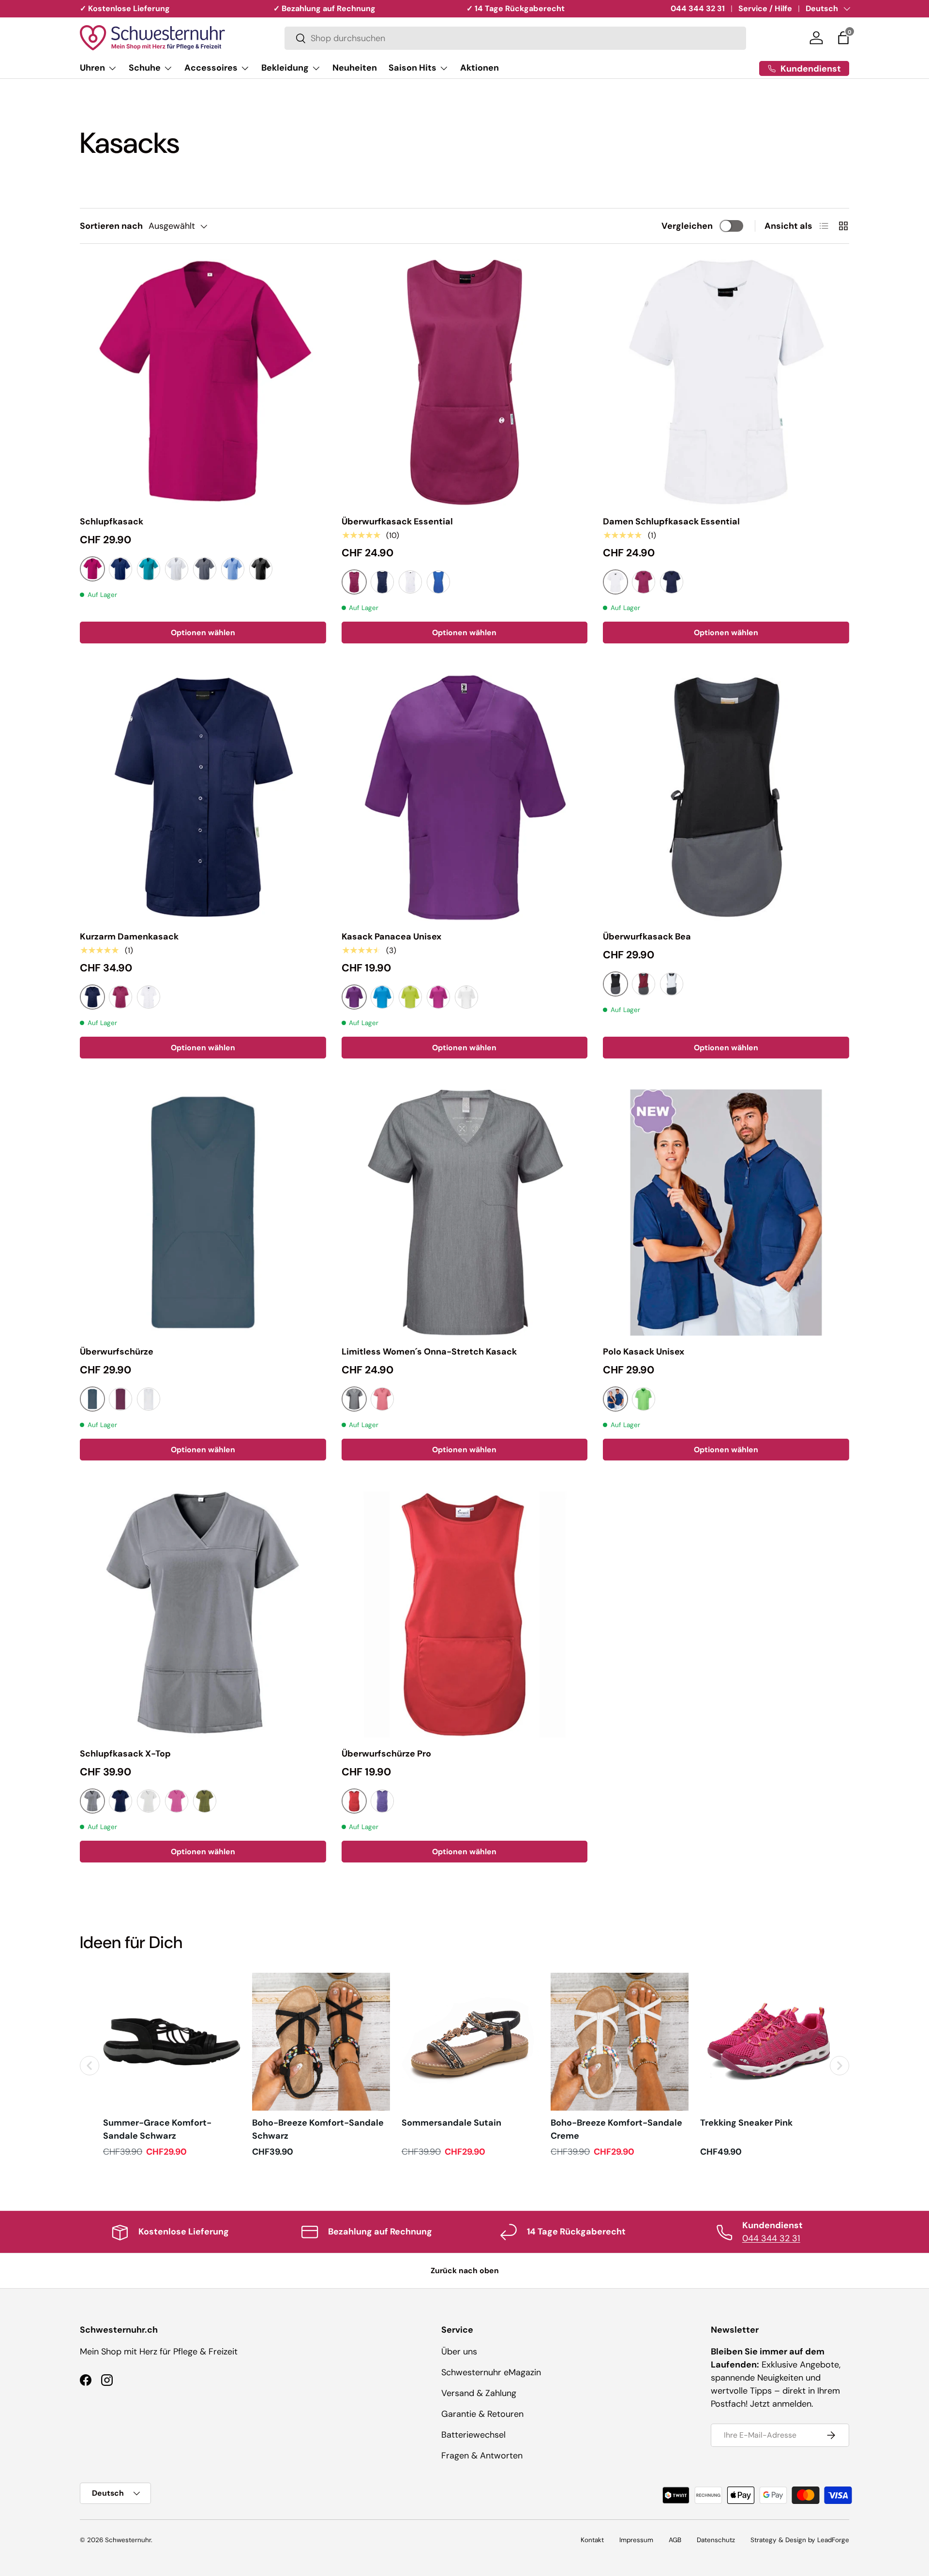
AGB (675, 2540)
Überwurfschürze (117, 1352)
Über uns (459, 2352)
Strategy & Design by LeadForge (800, 2540)
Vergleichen (687, 226)
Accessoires (211, 68)
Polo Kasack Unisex (644, 1352)
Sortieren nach (111, 226)
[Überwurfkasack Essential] (465, 382)
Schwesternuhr (128, 2540)
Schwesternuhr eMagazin (491, 2372)
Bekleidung (285, 68)
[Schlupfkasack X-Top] (203, 1615)
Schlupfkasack (112, 521)
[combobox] (515, 38)
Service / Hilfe (765, 8)
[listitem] (172, 2065)
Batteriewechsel (473, 2435)
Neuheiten (355, 68)
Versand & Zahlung (479, 2393)
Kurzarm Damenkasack (129, 937)
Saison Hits (412, 68)
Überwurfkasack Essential (397, 521)
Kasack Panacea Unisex (391, 937)
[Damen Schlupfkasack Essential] (726, 382)
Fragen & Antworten (482, 2456)
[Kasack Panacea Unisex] (465, 797)
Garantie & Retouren (482, 2414)
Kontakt (592, 2540)
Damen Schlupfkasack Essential (671, 521)
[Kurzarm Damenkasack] (203, 797)
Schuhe (145, 68)
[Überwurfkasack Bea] (726, 797)
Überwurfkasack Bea (647, 937)
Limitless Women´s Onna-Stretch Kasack (429, 1352)
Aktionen (479, 68)
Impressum (636, 2540)
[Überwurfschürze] (203, 1213)
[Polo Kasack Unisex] (726, 1213)
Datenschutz (716, 2540)
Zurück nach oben (465, 2271)
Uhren (92, 68)
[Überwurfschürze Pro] (465, 1615)
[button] (843, 38)
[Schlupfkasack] (203, 382)
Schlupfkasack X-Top (125, 1754)
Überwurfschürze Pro (386, 1754)
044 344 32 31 (698, 8)
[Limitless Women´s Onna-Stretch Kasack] (465, 1213)
